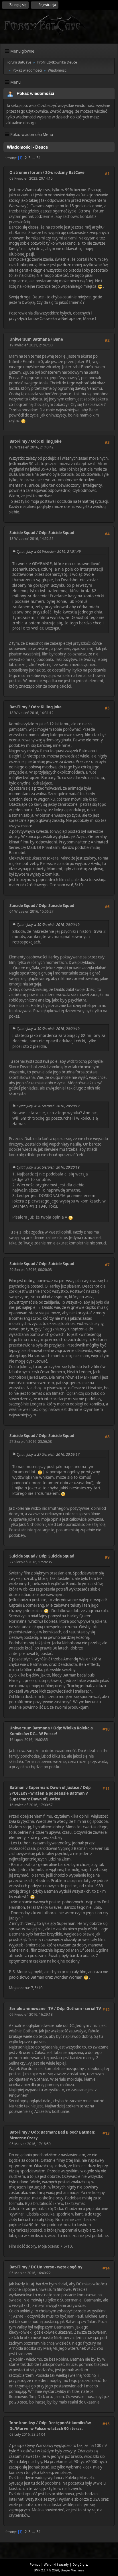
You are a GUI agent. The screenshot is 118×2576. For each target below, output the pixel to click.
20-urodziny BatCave (65, 172)
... (34, 158)
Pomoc (35, 2564)
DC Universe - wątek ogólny (57, 2267)
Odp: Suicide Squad (56, 533)
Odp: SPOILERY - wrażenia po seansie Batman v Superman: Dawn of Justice (51, 1793)
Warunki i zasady (56, 2564)
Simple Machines (72, 2570)
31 (39, 158)
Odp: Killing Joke (46, 441)
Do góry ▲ (80, 2564)
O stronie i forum (26, 172)
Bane (58, 339)
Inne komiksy (22, 2423)
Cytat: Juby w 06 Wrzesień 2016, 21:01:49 (49, 552)
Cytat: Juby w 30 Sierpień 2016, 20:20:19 (48, 925)
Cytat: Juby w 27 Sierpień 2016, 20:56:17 (48, 1454)
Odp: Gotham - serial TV (79, 2009)
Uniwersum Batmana (30, 339)
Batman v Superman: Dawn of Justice (44, 1787)
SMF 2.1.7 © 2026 (46, 2570)
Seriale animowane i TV (31, 2009)
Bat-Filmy (18, 441)
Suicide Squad (22, 533)
